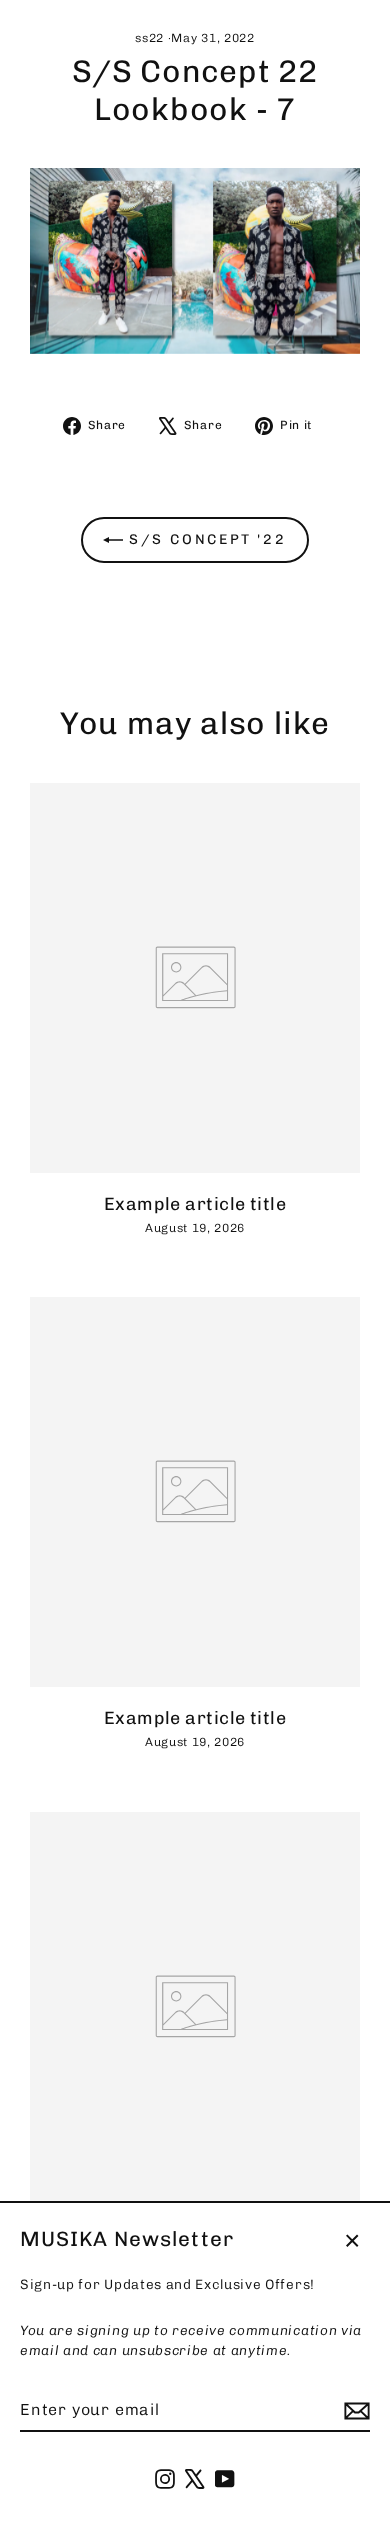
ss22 (149, 38)
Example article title (195, 1203)
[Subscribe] (354, 2411)
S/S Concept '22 (205, 539)
